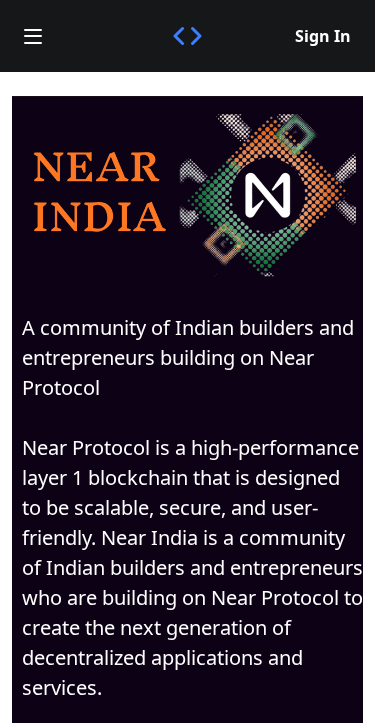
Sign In (323, 36)
